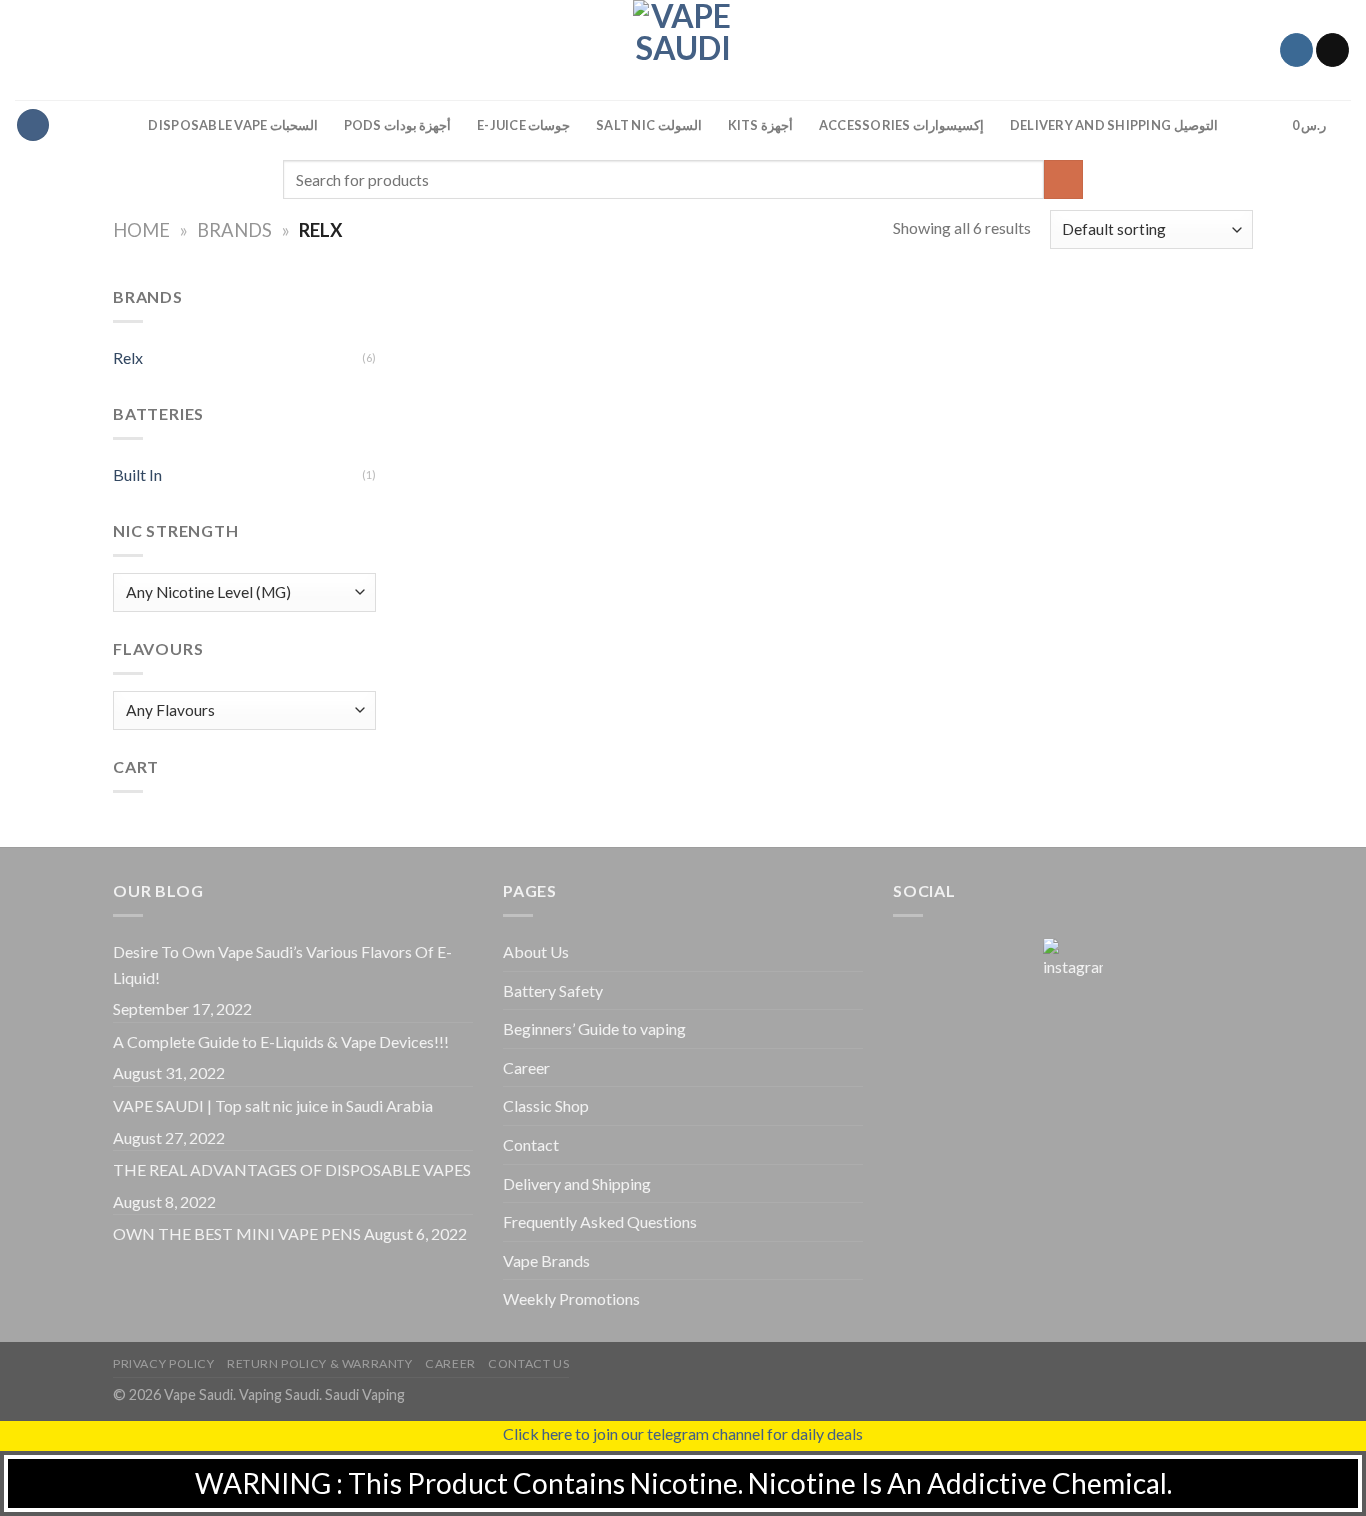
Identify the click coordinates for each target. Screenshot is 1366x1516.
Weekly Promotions (571, 1298)
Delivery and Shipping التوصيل (1114, 125)
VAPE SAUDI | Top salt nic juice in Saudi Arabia (273, 1105)
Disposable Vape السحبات (232, 125)
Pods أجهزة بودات (398, 125)
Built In (137, 474)
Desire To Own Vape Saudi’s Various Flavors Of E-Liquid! (282, 964)
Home (141, 230)
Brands (234, 230)
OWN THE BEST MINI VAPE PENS (237, 1233)
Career (526, 1067)
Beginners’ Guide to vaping (594, 1028)
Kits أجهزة (760, 125)
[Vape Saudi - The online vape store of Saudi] (683, 50)
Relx (128, 357)
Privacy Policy (164, 1363)
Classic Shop (546, 1105)
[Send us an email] (1332, 50)
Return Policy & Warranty (320, 1363)
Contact (531, 1144)
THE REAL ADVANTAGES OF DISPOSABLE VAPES (292, 1169)
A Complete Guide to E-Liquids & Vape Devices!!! (281, 1041)
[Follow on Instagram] (1296, 50)
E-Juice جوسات (523, 125)
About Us (536, 951)
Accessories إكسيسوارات (901, 125)
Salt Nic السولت (648, 125)
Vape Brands (546, 1260)
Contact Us (528, 1363)
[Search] (1257, 125)
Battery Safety (553, 990)
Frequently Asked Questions (600, 1221)
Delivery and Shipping (577, 1183)
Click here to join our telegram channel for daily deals (683, 1433)
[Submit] (1063, 179)
